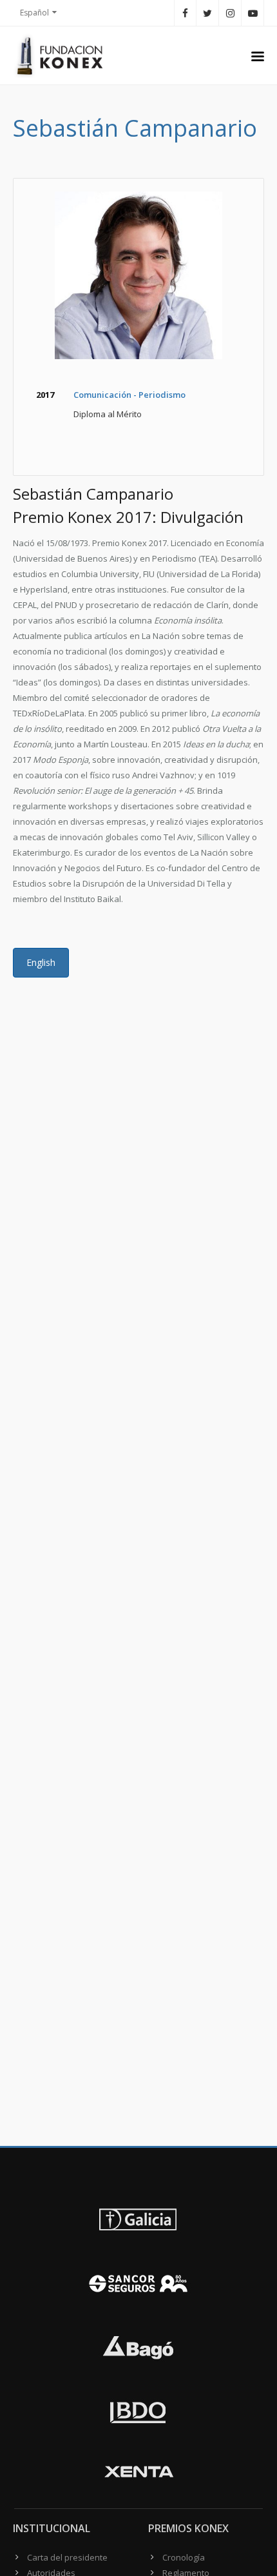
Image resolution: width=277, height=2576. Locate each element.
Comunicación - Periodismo (129, 395)
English (41, 962)
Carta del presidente (67, 2557)
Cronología (184, 2557)
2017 (45, 395)
